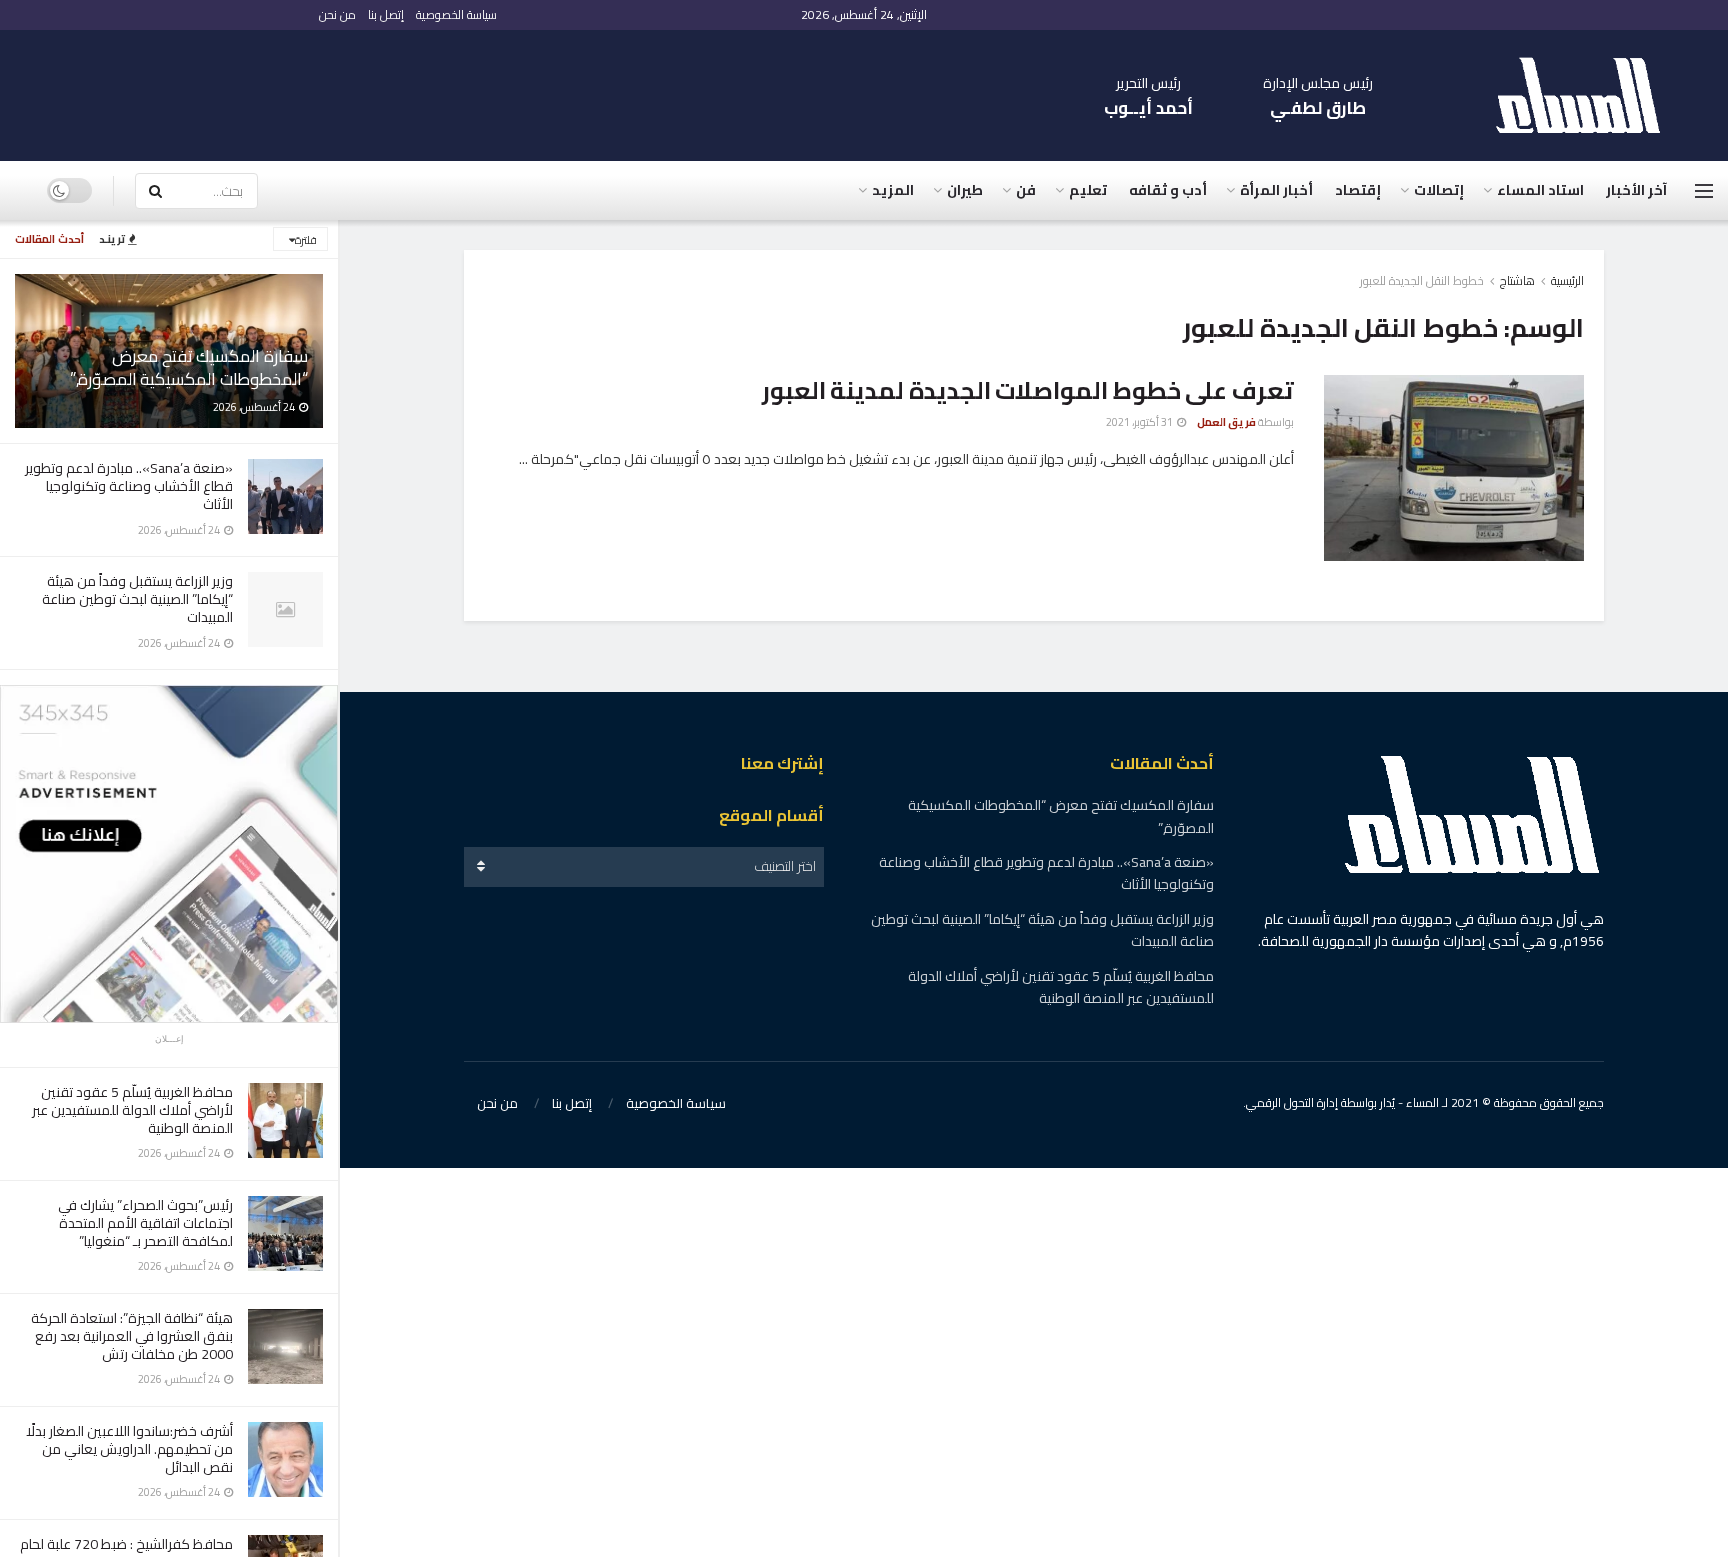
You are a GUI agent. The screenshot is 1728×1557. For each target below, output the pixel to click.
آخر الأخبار (1636, 190)
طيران (965, 190)
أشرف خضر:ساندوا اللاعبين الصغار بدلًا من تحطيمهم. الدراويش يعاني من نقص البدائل (129, 1449)
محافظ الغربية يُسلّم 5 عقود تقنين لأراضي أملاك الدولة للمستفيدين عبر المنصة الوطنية (132, 1110)
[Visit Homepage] (1588, 95)
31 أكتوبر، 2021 (1140, 422)
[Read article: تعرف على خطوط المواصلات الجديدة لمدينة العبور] (1454, 468)
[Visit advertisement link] (169, 854)
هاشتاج (1517, 280)
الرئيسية (1567, 280)
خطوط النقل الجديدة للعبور (1422, 280)
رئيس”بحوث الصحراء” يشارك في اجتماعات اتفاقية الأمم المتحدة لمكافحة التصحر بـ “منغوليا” (145, 1223)
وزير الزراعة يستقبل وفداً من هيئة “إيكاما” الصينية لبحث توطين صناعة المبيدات (137, 599)
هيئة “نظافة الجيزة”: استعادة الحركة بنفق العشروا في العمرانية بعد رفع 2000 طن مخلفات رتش (132, 1336)
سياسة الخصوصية (456, 14)
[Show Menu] (1704, 191)
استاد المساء (1540, 190)
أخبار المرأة (1276, 190)
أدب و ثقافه (1168, 190)
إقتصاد (1358, 190)
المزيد (893, 190)
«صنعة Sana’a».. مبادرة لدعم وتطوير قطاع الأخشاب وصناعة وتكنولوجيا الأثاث (129, 486)
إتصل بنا (386, 14)
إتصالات (1439, 190)
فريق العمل (1226, 422)
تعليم (1088, 190)
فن (1026, 190)
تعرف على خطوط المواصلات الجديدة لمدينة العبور (1028, 390)
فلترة (306, 240)
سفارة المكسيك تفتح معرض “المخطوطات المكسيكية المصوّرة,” (189, 367)
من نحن (337, 14)
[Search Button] (155, 191)
